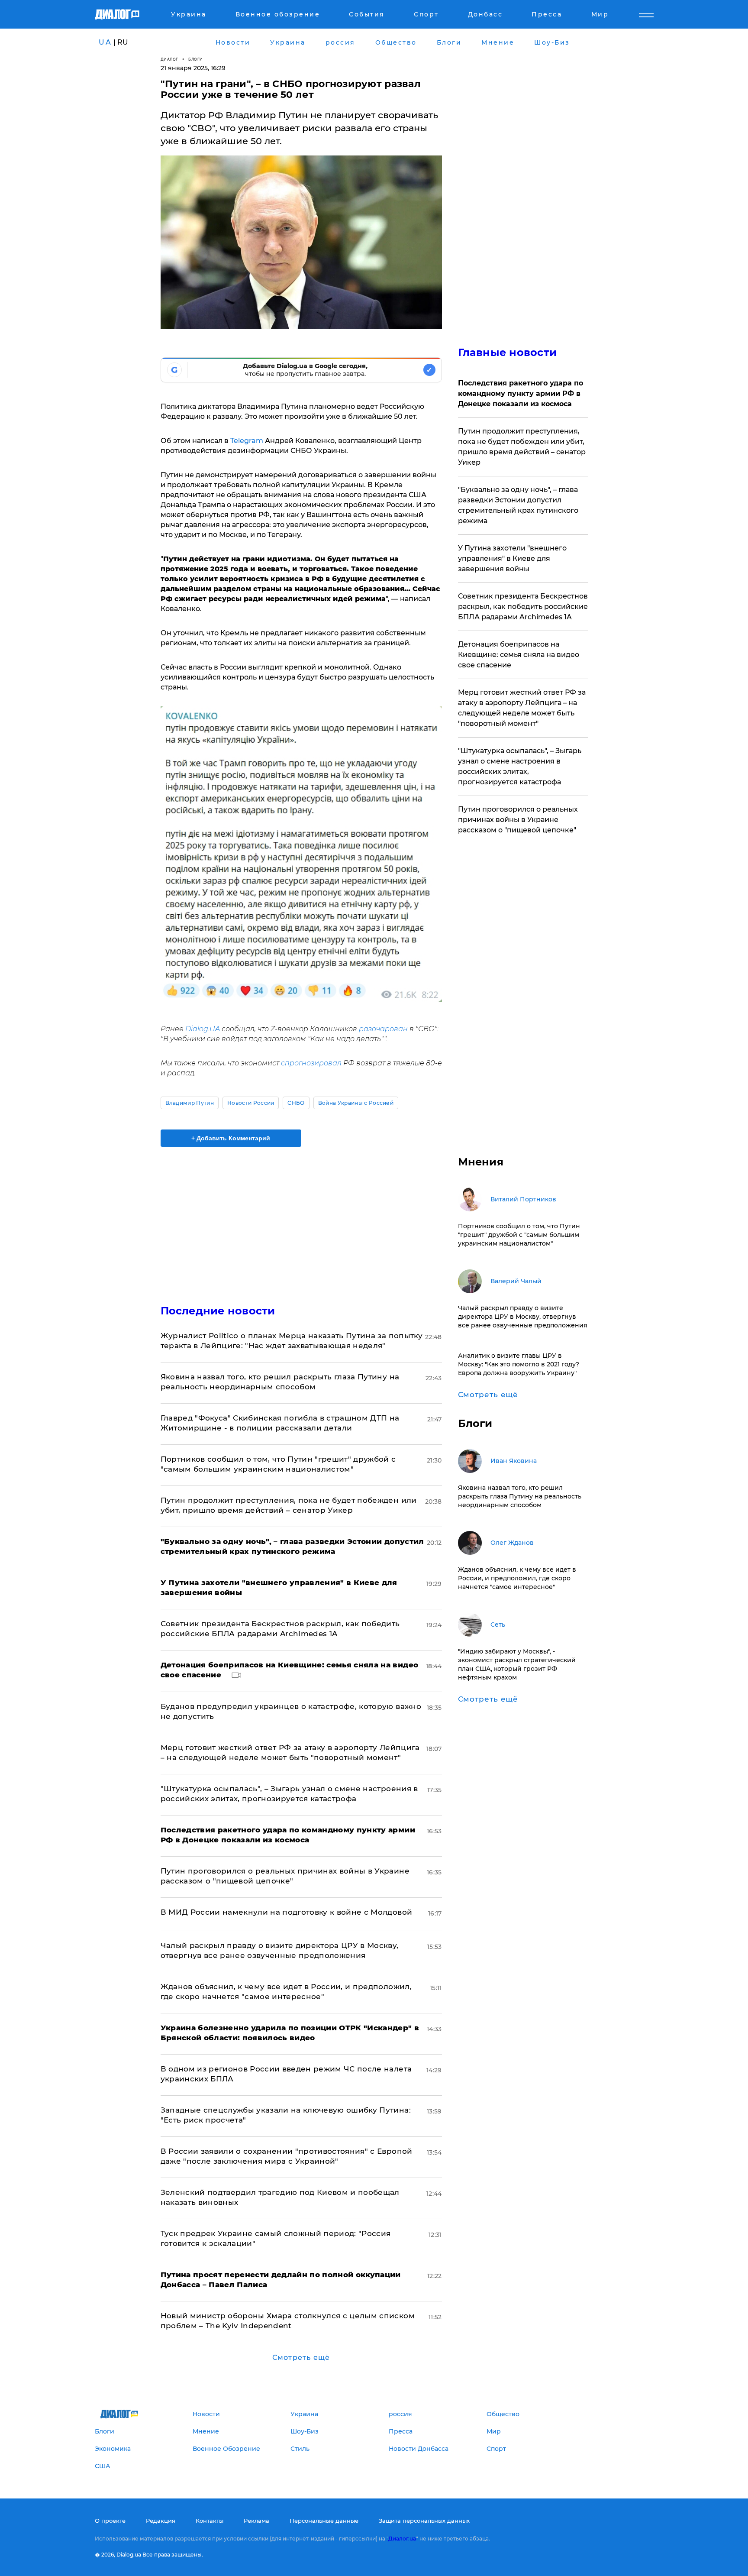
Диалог (169, 59)
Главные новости (508, 352)
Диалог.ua (402, 2539)
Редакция (161, 2521)
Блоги (196, 59)
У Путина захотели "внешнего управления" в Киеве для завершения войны (512, 558)
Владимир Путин (190, 1103)
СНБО (296, 1103)
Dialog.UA (203, 1029)
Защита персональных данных (424, 2521)
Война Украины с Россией (356, 1103)
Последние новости (218, 1311)
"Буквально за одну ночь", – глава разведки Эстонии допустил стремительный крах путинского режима (518, 505)
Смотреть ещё (301, 2358)
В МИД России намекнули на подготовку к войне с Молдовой (287, 1912)
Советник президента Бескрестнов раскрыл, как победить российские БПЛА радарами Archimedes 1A (523, 607)
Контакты (210, 2521)
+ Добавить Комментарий (231, 1138)
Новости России (251, 1103)
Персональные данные (324, 2521)
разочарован (383, 1029)
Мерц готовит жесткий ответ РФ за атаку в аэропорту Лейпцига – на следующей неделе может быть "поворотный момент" (522, 708)
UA (105, 42)
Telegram (247, 441)
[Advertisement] (301, 1218)
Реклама (256, 2521)
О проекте (110, 2521)
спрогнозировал (311, 1063)
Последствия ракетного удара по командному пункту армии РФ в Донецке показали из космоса (521, 393)
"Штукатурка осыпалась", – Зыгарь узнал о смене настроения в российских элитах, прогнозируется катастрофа (520, 766)
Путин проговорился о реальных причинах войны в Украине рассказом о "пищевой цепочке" (518, 820)
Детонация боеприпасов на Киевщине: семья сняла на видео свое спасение (519, 655)
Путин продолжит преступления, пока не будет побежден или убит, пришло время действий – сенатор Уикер (522, 447)
